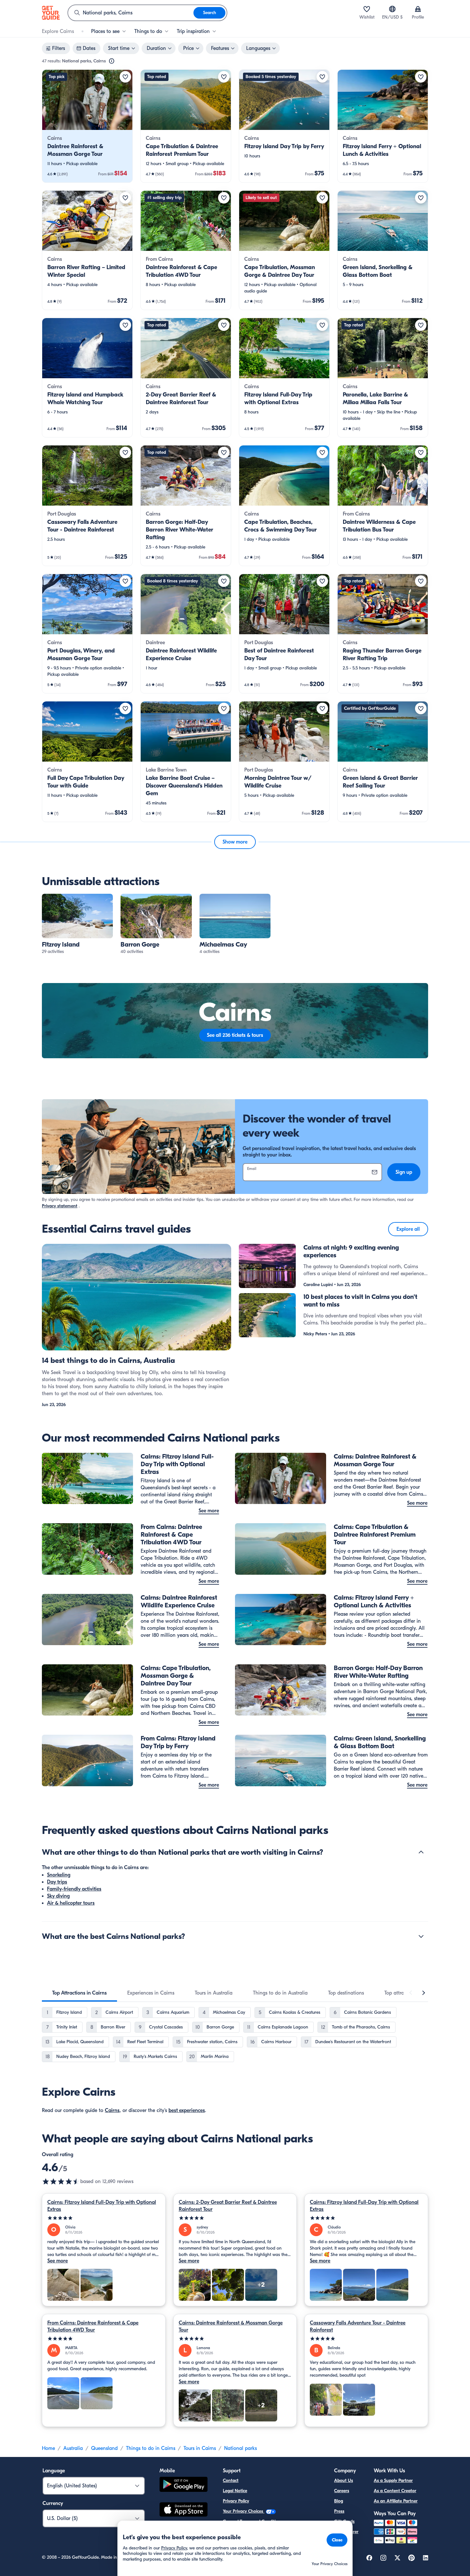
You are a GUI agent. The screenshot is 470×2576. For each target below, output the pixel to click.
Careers (342, 2491)
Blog (339, 2501)
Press (339, 2511)
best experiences (187, 2110)
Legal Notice (235, 2491)
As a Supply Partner (393, 2480)
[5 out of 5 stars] (104, 2218)
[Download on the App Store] (184, 2510)
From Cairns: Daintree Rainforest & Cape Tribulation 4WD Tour (93, 2326)
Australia (73, 2448)
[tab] (79, 1993)
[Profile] (418, 9)
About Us (344, 2480)
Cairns (112, 2110)
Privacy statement (60, 1206)
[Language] (392, 9)
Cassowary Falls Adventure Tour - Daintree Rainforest (358, 2326)
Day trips (57, 1882)
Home (48, 2448)
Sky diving (58, 1896)
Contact (231, 2480)
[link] (87, 126)
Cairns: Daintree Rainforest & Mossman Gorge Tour (231, 2326)
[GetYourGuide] (51, 13)
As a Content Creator (395, 2491)
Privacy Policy (236, 2501)
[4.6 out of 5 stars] (61, 2181)
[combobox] (131, 13)
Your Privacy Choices (244, 2511)
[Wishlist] (367, 9)
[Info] (112, 61)
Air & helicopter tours (71, 1903)
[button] (87, 126)
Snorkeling (59, 1875)
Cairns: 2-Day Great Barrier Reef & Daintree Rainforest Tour (228, 2206)
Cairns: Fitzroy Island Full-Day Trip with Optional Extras (102, 2206)
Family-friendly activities (74, 1889)
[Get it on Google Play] (184, 2485)
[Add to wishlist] (125, 77)
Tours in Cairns (200, 2448)
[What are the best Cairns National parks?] (421, 1936)
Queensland (104, 2448)
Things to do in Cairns (151, 2448)
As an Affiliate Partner (396, 2501)
